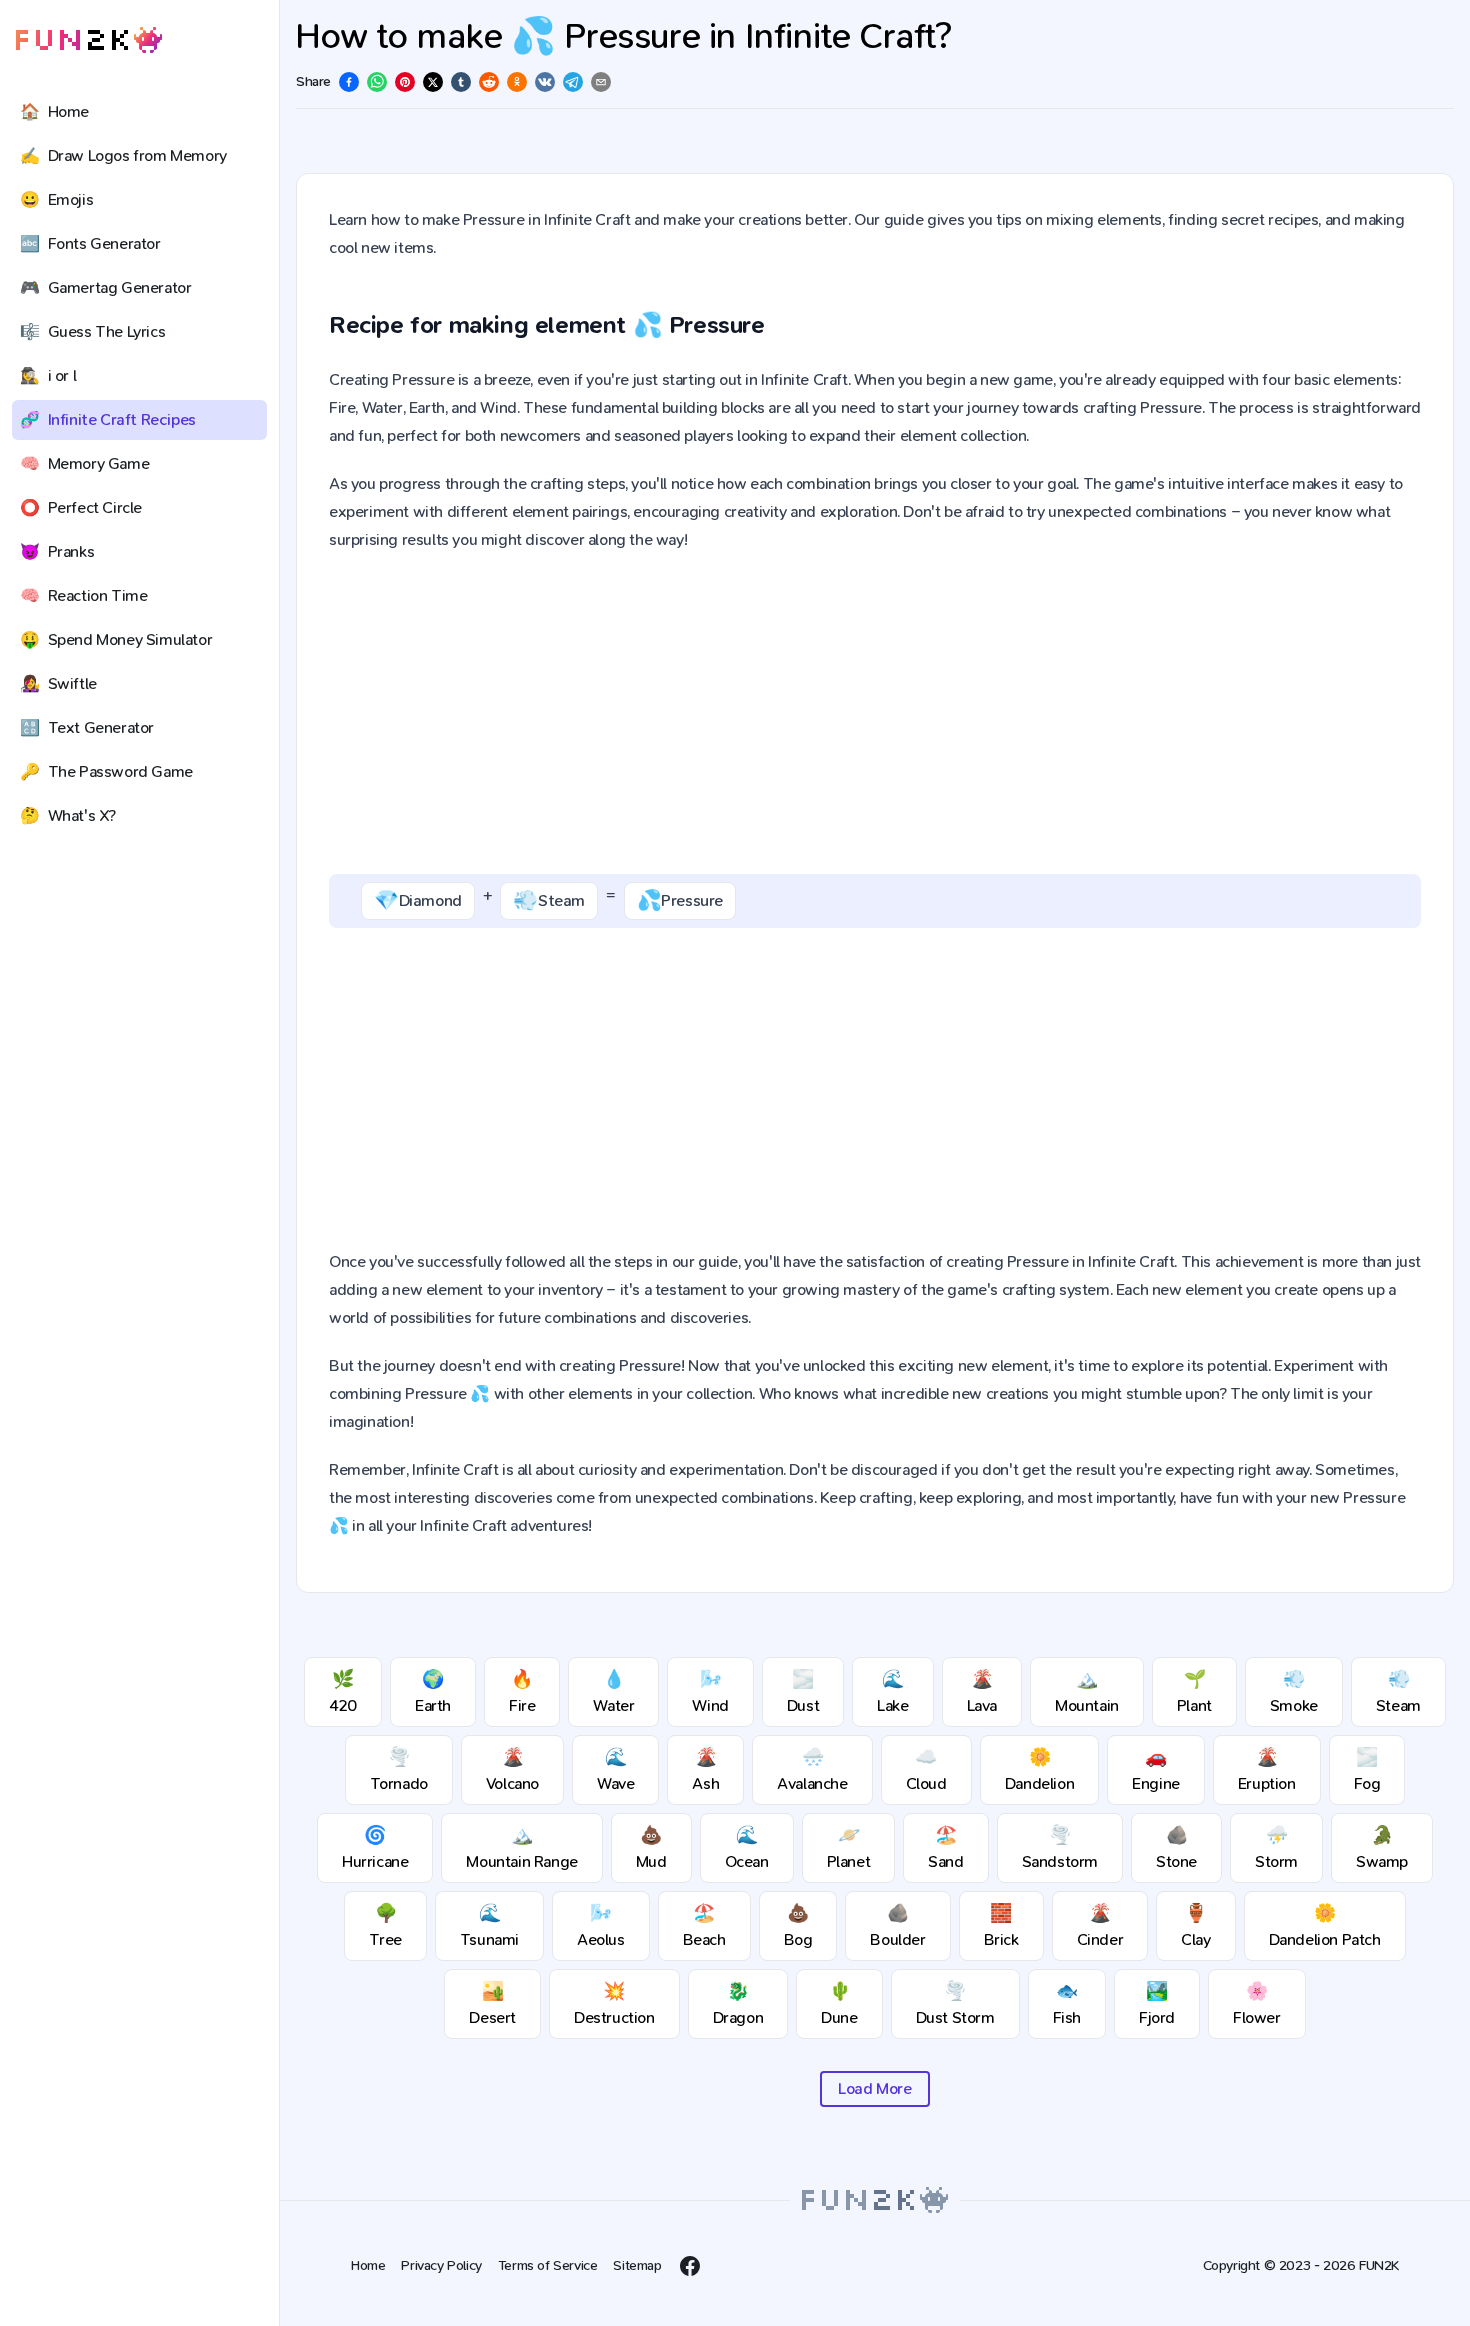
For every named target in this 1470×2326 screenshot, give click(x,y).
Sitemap (637, 2265)
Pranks (57, 551)
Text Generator (87, 727)
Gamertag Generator (105, 287)
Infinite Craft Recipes (108, 419)
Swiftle (58, 683)
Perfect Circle (81, 507)
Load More (874, 2088)
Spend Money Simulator (116, 639)
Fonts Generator (90, 243)
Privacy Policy (441, 2265)
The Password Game (106, 771)
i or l (48, 375)
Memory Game (84, 463)
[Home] (89, 40)
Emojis (56, 199)
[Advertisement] (875, 714)
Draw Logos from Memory (123, 155)
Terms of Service (548, 2265)
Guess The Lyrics (92, 331)
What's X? (68, 815)
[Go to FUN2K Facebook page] (690, 2266)
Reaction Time (83, 595)
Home (54, 111)
